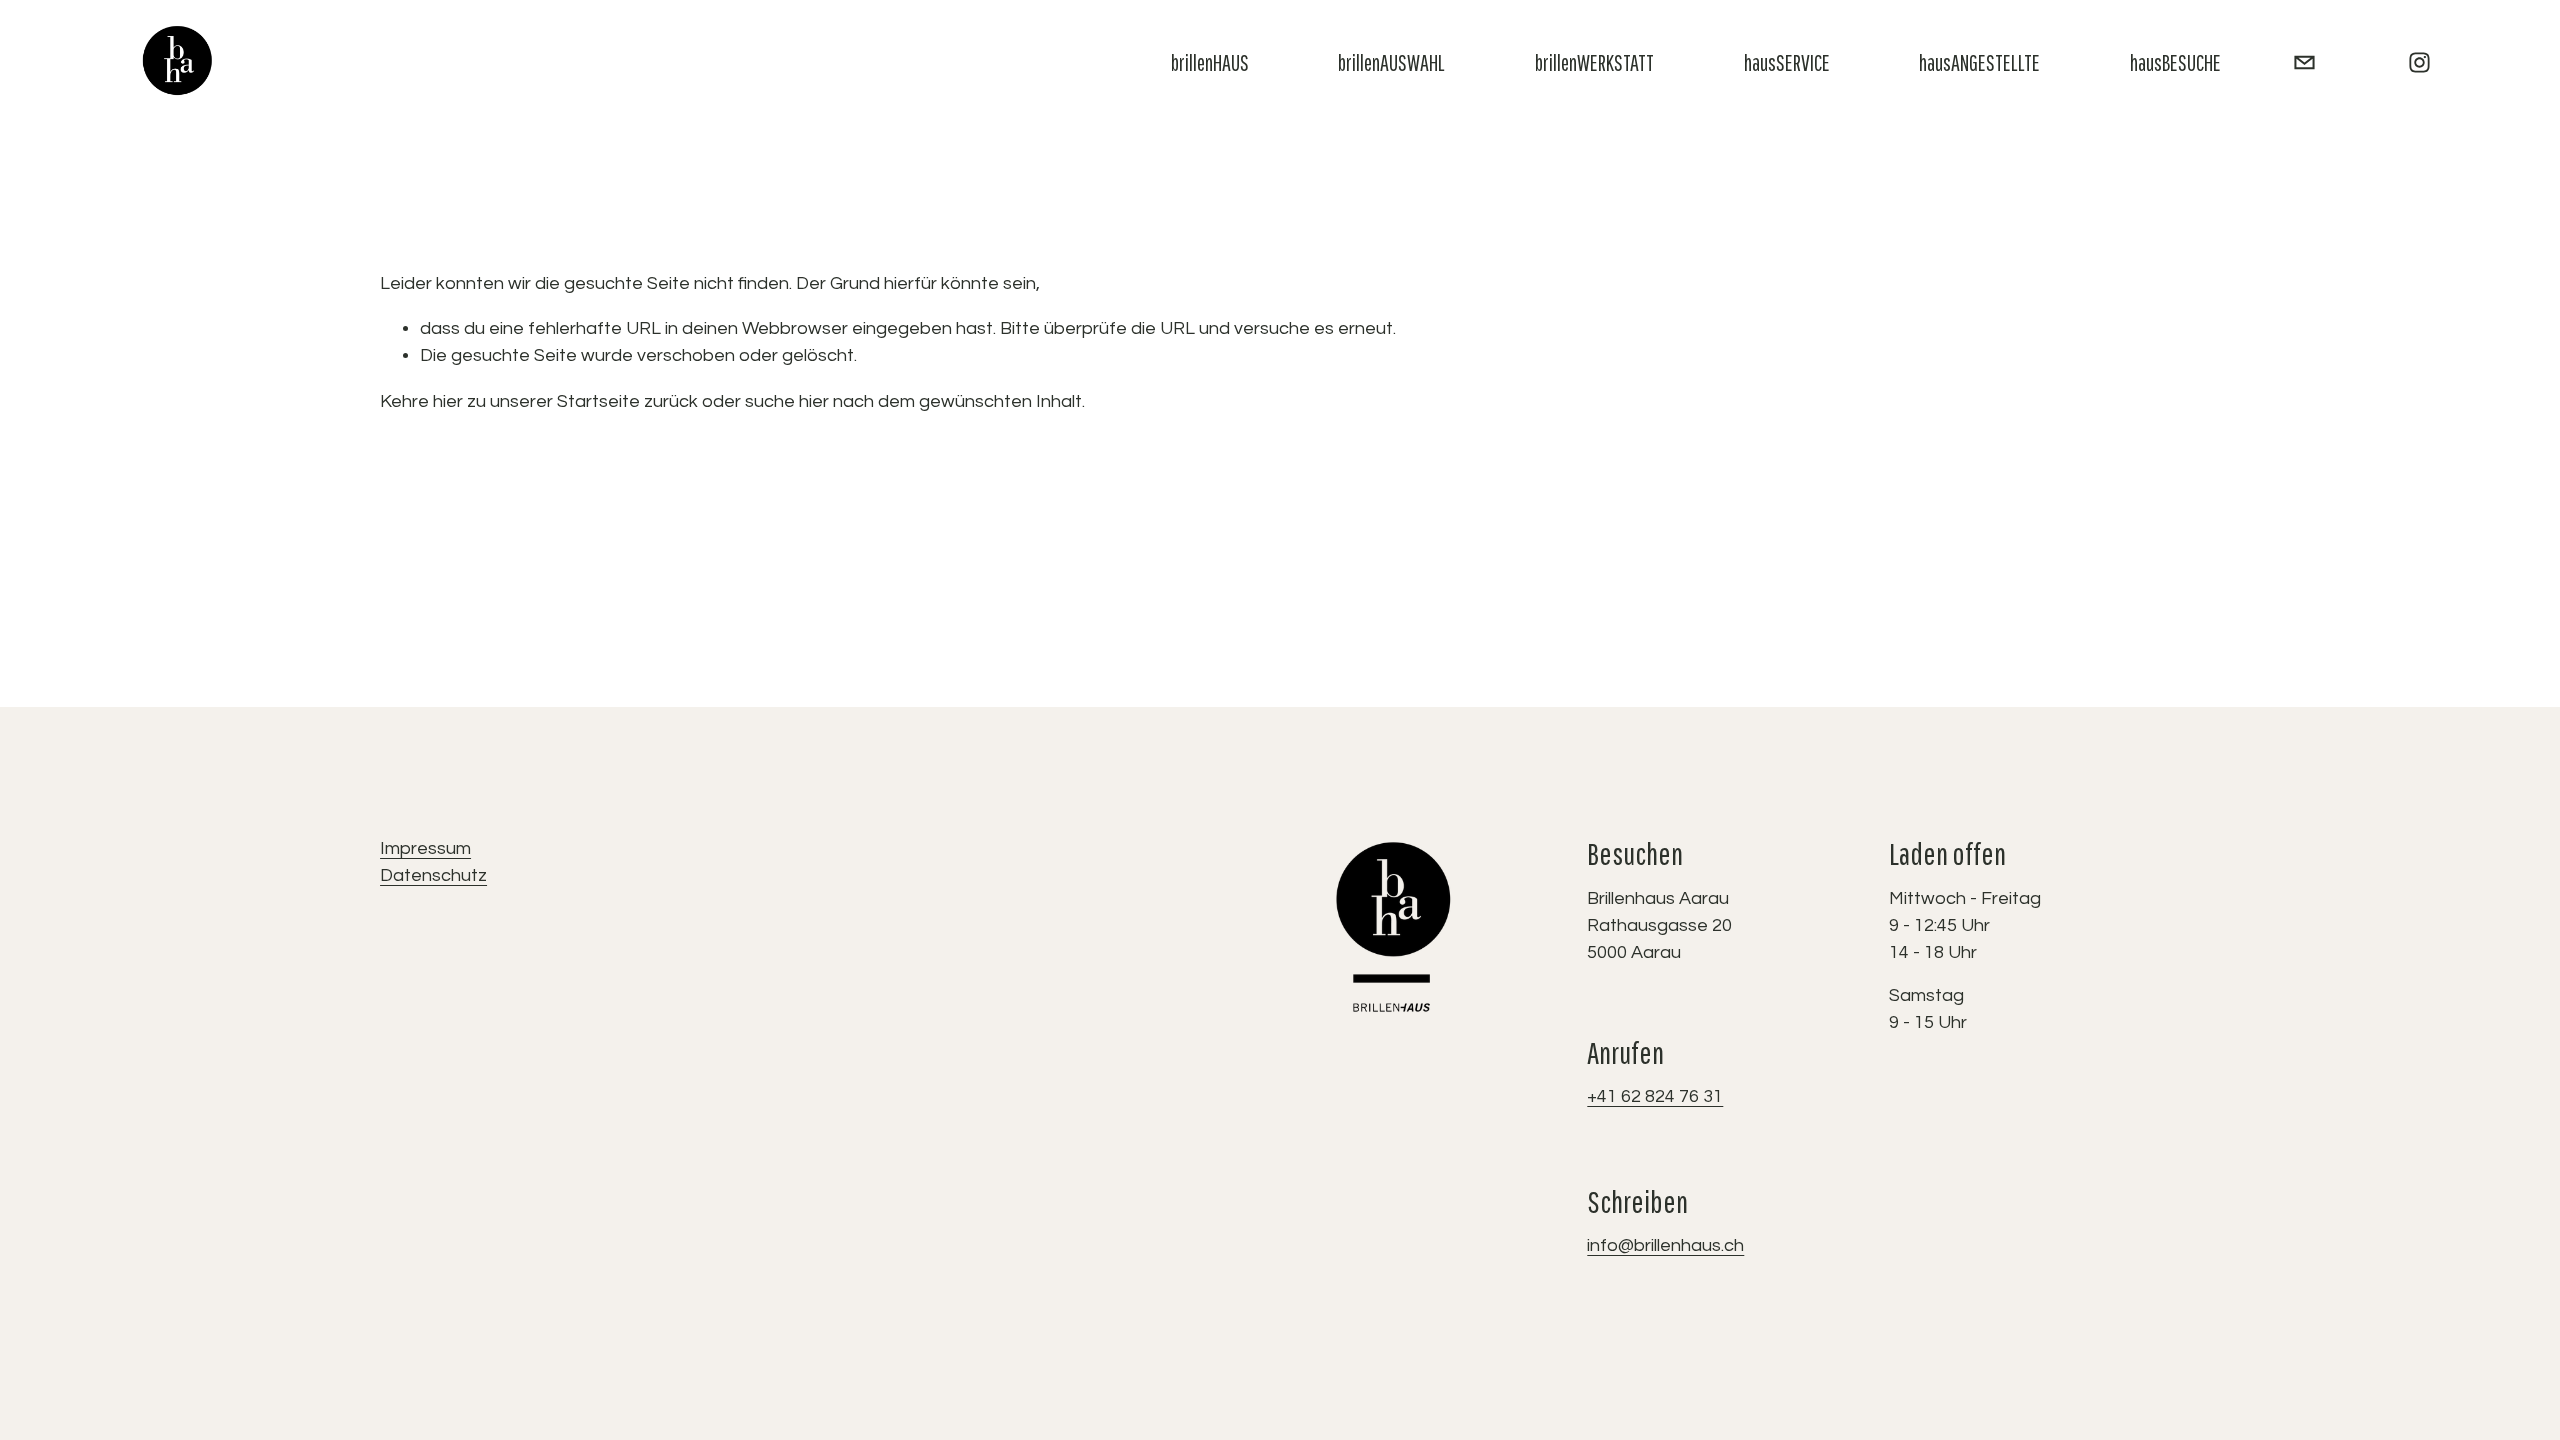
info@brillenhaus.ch (1665, 1245)
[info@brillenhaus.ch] (2304, 62)
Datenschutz (433, 875)
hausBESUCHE (2175, 62)
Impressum (425, 848)
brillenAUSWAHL (1391, 62)
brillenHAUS (1210, 62)
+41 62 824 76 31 (1655, 1096)
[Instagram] (2419, 62)
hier (448, 401)
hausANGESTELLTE (1979, 62)
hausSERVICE (1787, 62)
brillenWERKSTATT (1594, 62)
